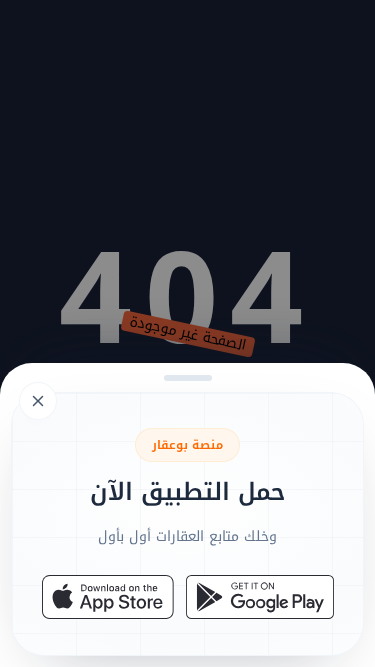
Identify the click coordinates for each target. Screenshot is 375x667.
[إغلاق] (187, 333)
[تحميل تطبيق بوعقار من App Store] (108, 597)
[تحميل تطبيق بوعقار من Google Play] (260, 597)
